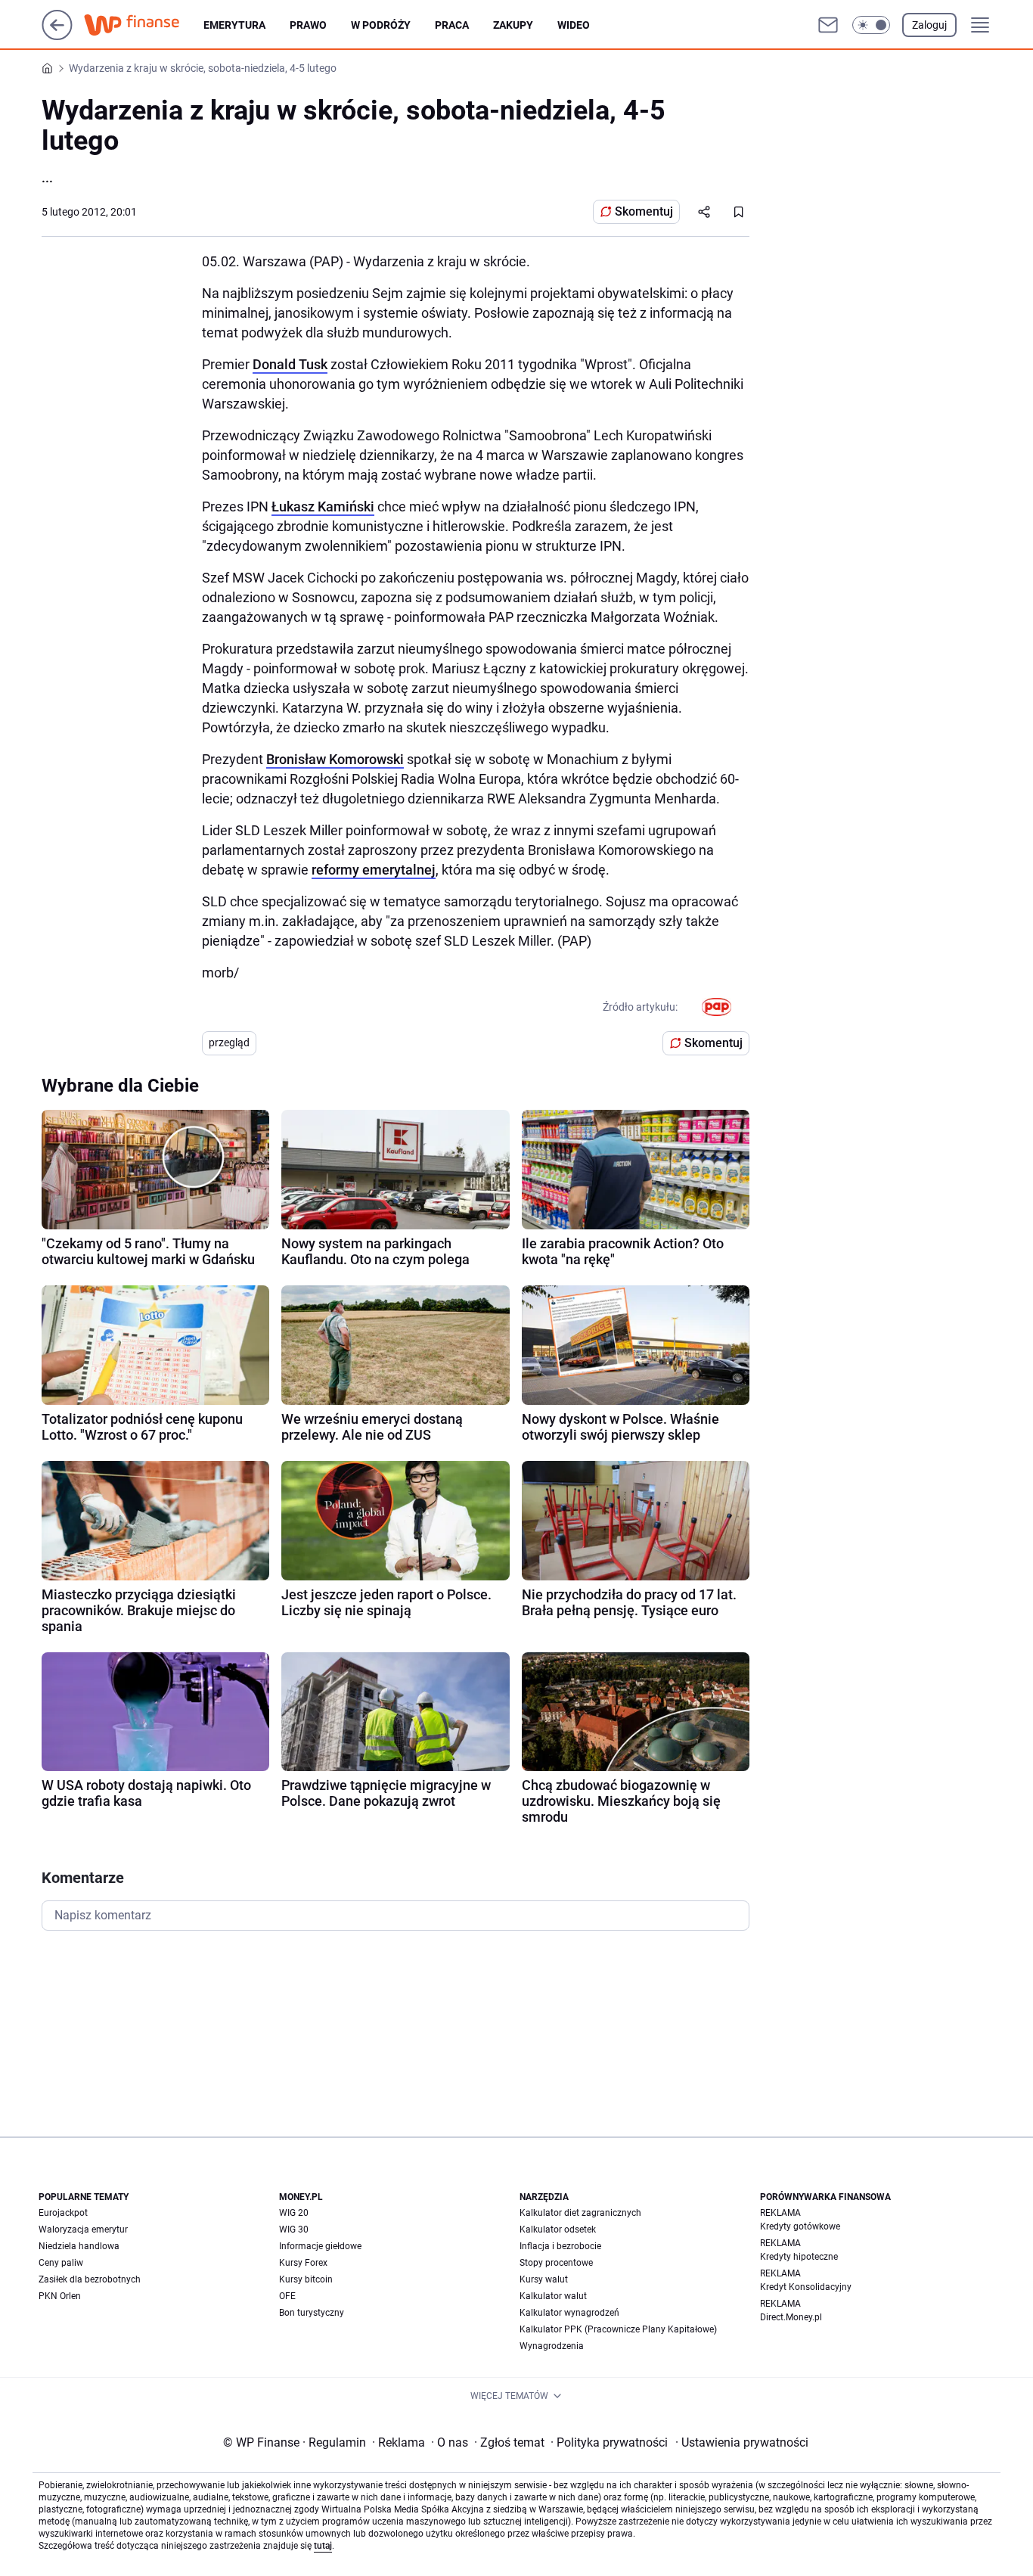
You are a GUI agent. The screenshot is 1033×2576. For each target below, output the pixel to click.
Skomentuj (644, 211)
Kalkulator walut (553, 2296)
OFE (287, 2296)
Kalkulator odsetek (558, 2230)
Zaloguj (929, 25)
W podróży (381, 25)
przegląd (229, 1043)
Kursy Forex (303, 2263)
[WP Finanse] (144, 25)
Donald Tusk (290, 364)
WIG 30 (294, 2230)
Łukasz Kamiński (323, 506)
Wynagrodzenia (552, 2346)
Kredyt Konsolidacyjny (806, 2287)
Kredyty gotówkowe (800, 2226)
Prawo (308, 25)
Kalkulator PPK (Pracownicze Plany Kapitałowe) (618, 2329)
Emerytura (234, 25)
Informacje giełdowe (320, 2246)
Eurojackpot (63, 2213)
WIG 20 (294, 2213)
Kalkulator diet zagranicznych (580, 2213)
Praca (452, 25)
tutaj (323, 2546)
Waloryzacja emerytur (83, 2230)
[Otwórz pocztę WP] (828, 25)
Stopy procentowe (556, 2263)
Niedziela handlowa (79, 2246)
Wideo (574, 25)
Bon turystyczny (312, 2313)
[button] (871, 25)
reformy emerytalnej (374, 870)
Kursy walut (544, 2279)
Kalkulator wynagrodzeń (569, 2313)
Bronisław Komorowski (335, 759)
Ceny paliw (61, 2263)
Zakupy (513, 25)
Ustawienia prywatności (742, 2442)
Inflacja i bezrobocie (560, 2246)
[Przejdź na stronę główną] (57, 36)
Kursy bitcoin (306, 2279)
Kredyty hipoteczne (799, 2257)
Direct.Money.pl (791, 2317)
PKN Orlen (60, 2296)
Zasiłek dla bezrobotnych (90, 2279)
